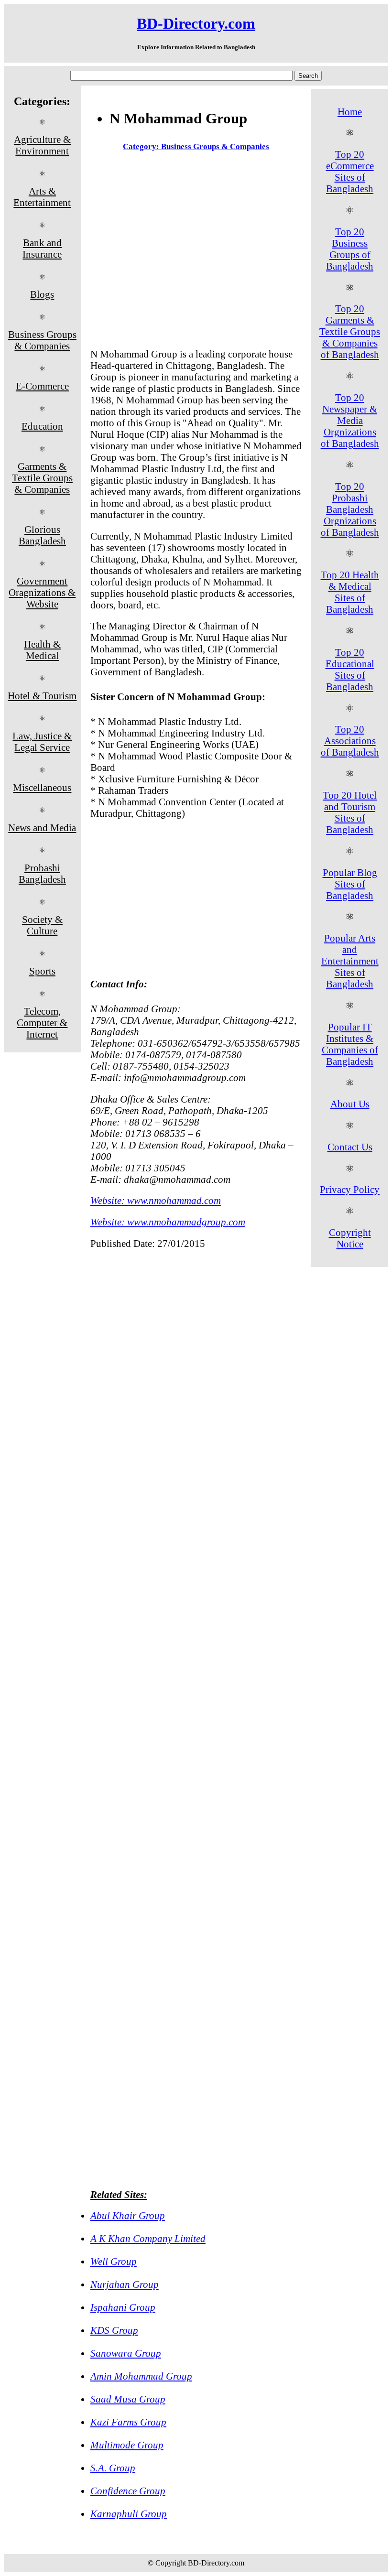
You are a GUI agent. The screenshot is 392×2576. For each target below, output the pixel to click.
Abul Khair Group (128, 2215)
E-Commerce (42, 386)
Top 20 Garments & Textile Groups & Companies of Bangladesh (350, 331)
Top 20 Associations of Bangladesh (350, 741)
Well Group (114, 2261)
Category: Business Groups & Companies (196, 146)
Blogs (42, 294)
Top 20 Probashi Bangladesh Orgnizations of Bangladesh (350, 509)
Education (42, 426)
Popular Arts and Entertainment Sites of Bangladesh (350, 961)
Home (350, 112)
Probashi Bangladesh (42, 873)
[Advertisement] (196, 252)
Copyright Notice (350, 1238)
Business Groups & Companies (42, 340)
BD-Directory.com (196, 23)
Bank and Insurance (42, 248)
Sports (42, 971)
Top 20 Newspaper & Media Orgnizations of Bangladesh (350, 420)
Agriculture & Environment (42, 145)
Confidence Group (128, 2491)
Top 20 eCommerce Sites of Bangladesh (350, 171)
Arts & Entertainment (42, 197)
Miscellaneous (42, 787)
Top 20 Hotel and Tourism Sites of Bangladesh (350, 812)
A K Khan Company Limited (148, 2238)
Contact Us (350, 1147)
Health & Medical (42, 650)
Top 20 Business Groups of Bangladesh (350, 249)
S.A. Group (113, 2468)
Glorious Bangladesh (42, 535)
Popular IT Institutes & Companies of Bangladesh (350, 1044)
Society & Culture (42, 925)
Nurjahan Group (125, 2284)
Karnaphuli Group (129, 2514)
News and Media (42, 828)
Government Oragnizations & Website (42, 592)
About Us (350, 1104)
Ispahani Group (123, 2307)
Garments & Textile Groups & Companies (42, 478)
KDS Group (114, 2330)
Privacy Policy (350, 1189)
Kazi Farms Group (128, 2422)
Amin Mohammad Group (141, 2376)
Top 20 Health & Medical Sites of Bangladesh (350, 592)
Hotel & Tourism (42, 696)
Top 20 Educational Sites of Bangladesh (350, 669)
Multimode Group (127, 2445)
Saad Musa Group (128, 2399)
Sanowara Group (126, 2353)
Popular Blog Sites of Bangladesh (350, 884)
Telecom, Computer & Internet (42, 1023)
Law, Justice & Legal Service (42, 741)
